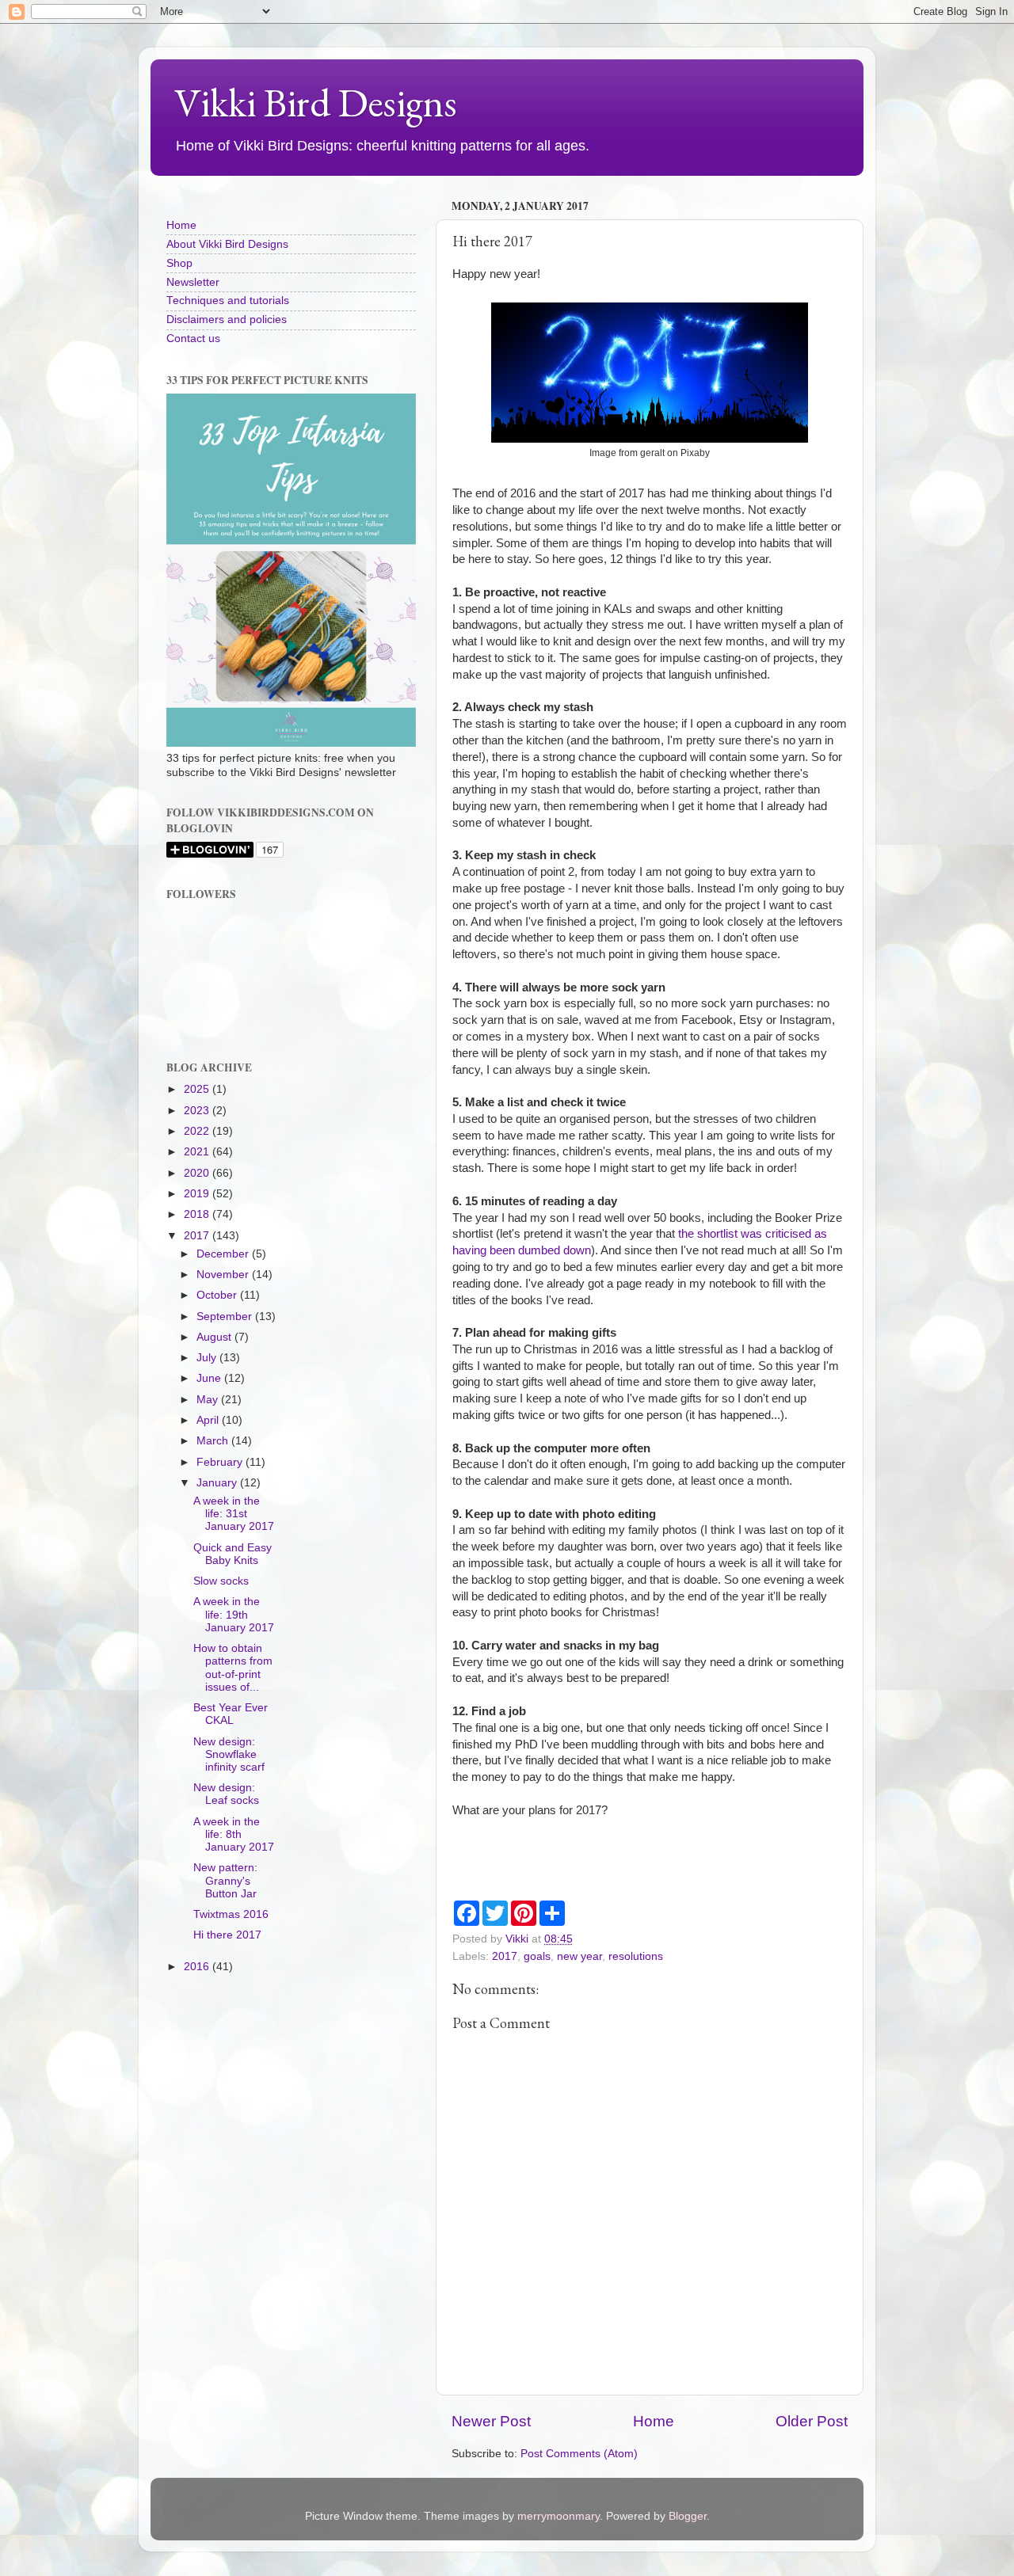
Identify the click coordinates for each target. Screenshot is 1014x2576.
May (209, 1400)
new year (579, 1956)
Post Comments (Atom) (579, 2454)
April (209, 1420)
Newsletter (193, 282)
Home (654, 2421)
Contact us (193, 339)
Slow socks (221, 1581)
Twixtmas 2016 (231, 1914)
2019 (198, 1194)
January (218, 1483)
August (215, 1337)
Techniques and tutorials (228, 301)
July (208, 1358)
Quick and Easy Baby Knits (233, 1554)
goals (537, 1956)
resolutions (636, 1956)
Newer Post (491, 2421)
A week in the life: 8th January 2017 (234, 1834)
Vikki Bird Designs (316, 103)
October (218, 1295)
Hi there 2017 (227, 1935)
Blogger (688, 2516)
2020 (198, 1173)
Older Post (812, 2421)
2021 (198, 1152)
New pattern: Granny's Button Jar (225, 1880)
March (214, 1441)
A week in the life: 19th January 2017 (234, 1614)
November (224, 1275)
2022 (198, 1131)
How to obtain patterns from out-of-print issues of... (233, 1668)
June (210, 1378)
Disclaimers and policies (227, 320)
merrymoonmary (558, 2516)
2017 (505, 1956)
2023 (198, 1111)
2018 (198, 1214)
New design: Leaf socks (226, 1794)
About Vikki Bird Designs (227, 244)
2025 (198, 1089)
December (224, 1254)
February (221, 1462)
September (226, 1317)
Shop (179, 263)
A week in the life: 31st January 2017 (234, 1514)
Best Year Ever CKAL (231, 1714)
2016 (198, 1967)
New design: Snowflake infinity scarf (229, 1754)
